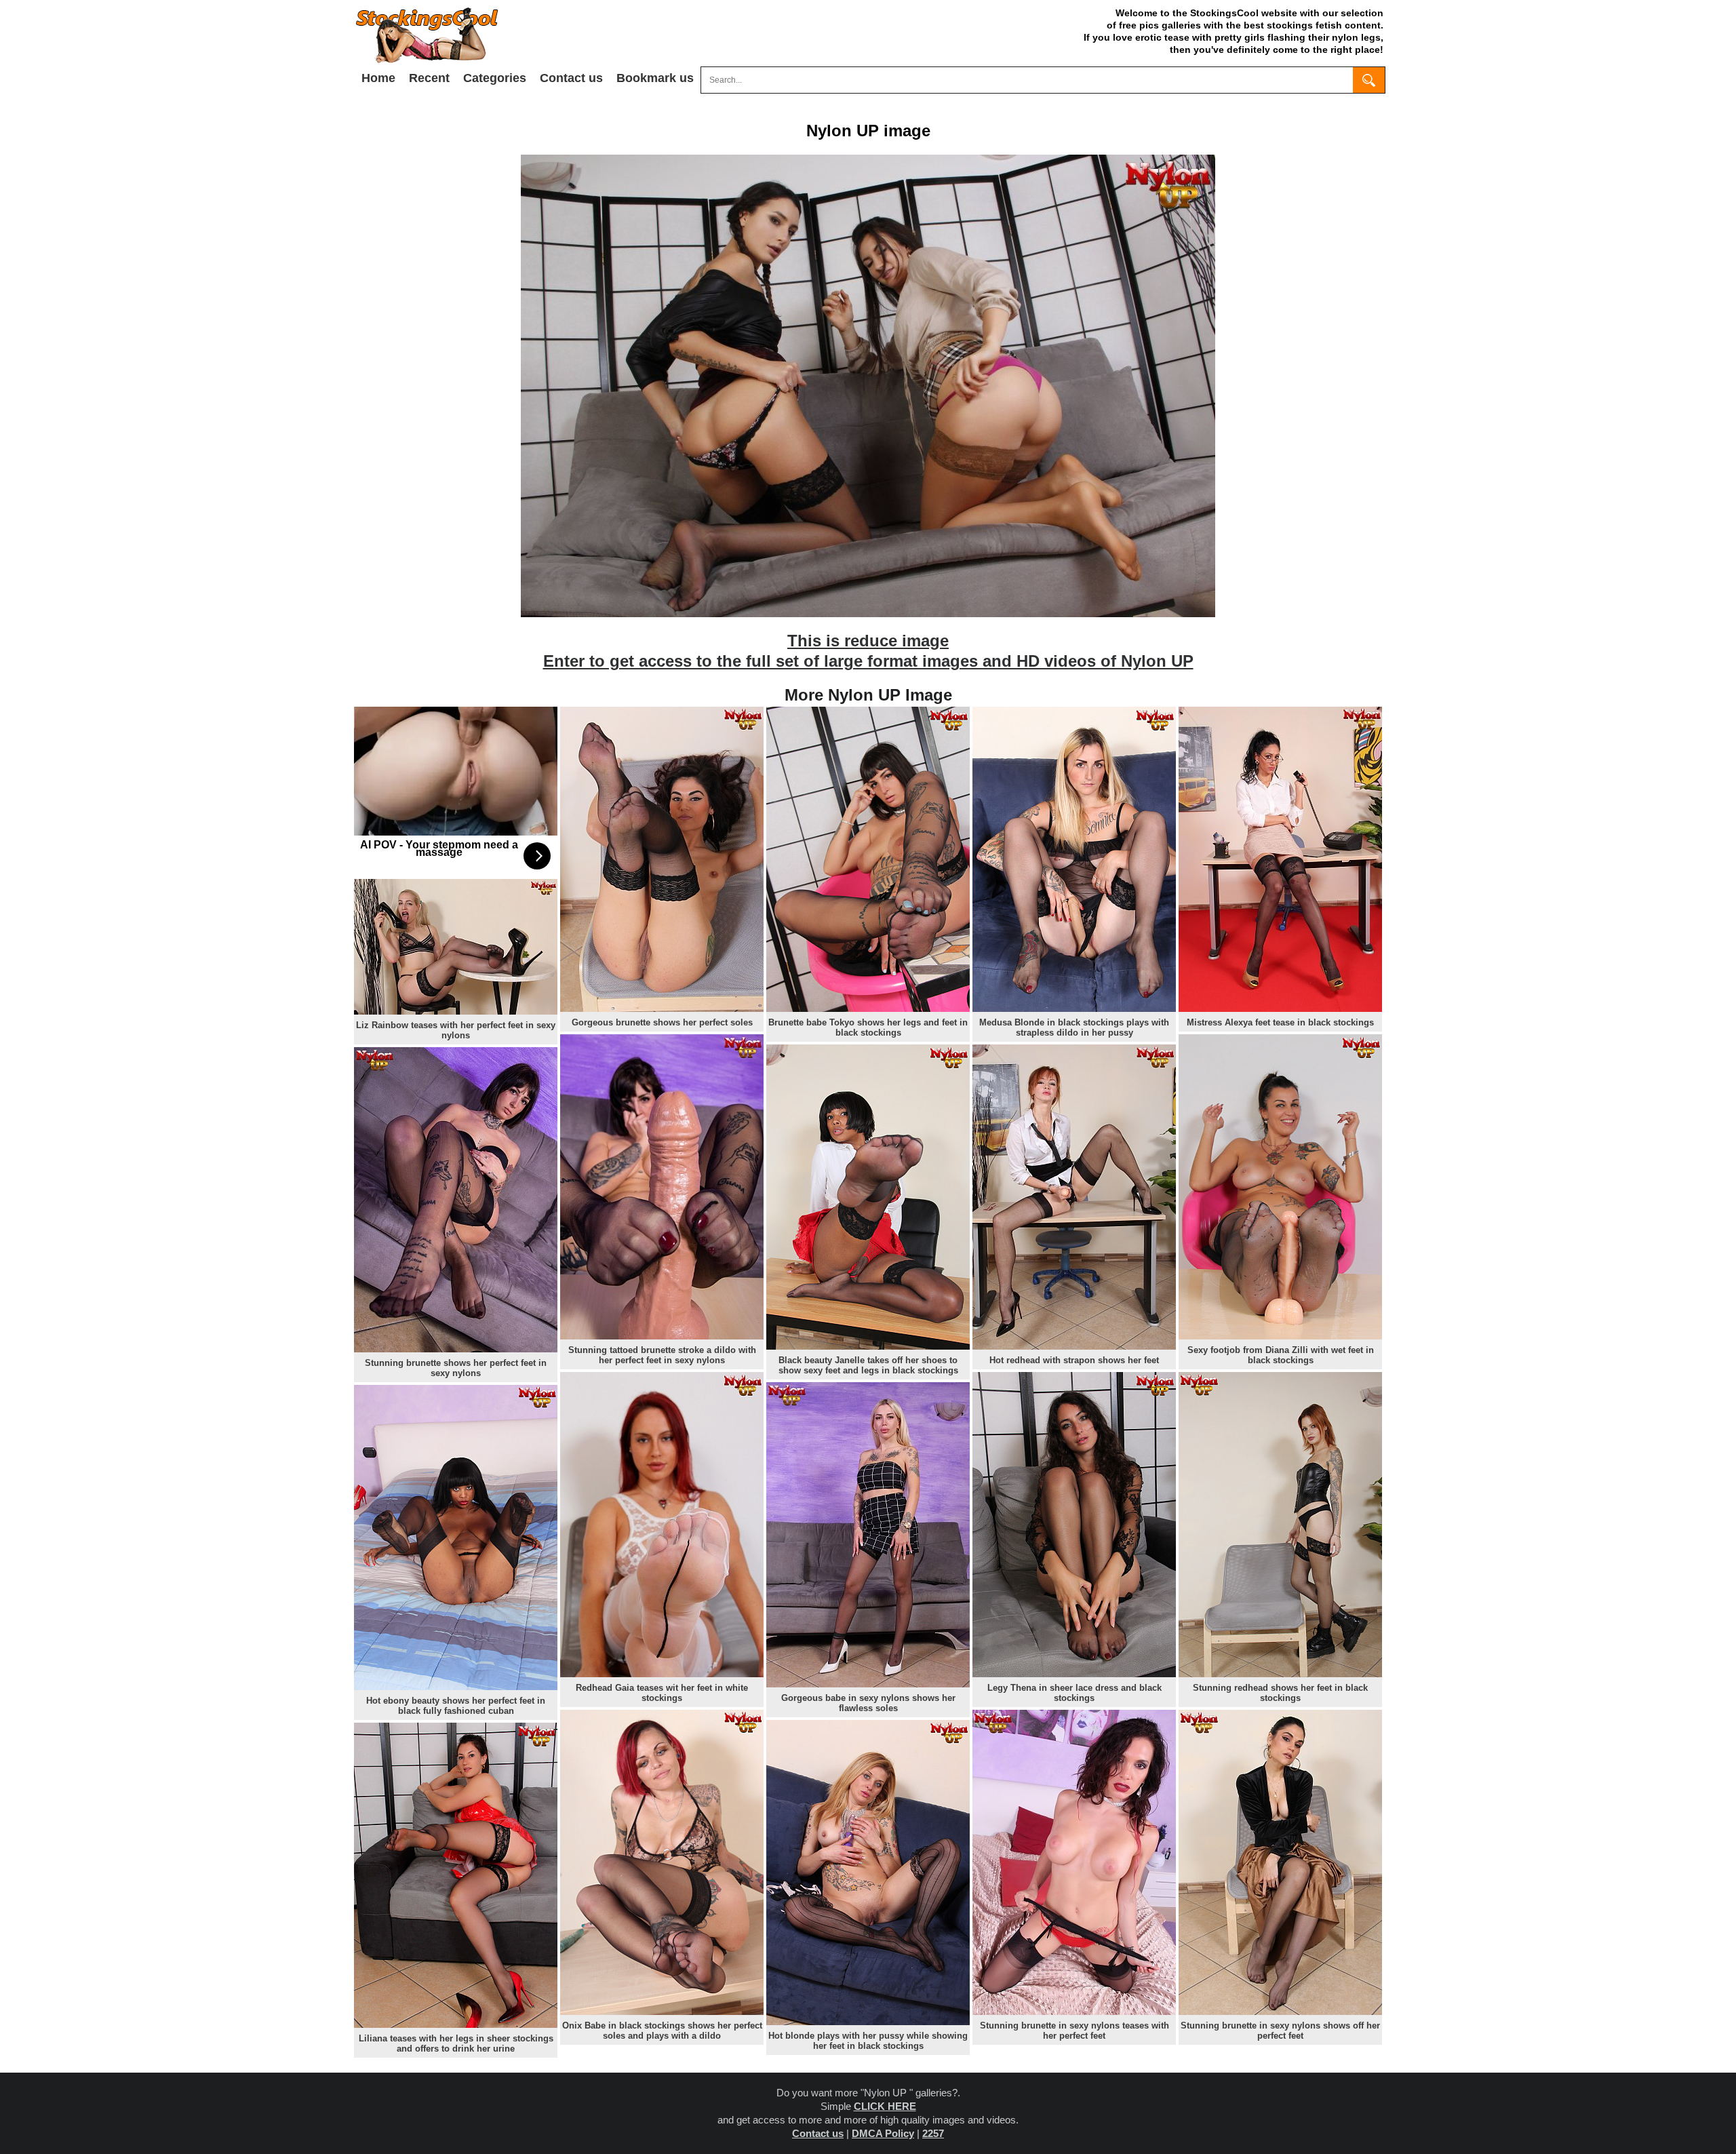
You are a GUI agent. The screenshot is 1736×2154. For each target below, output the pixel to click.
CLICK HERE (885, 2106)
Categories (495, 78)
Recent (429, 78)
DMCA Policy (883, 2133)
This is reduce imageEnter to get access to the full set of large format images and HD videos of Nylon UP (868, 651)
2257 (933, 2133)
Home (378, 78)
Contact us (571, 78)
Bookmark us (655, 78)
